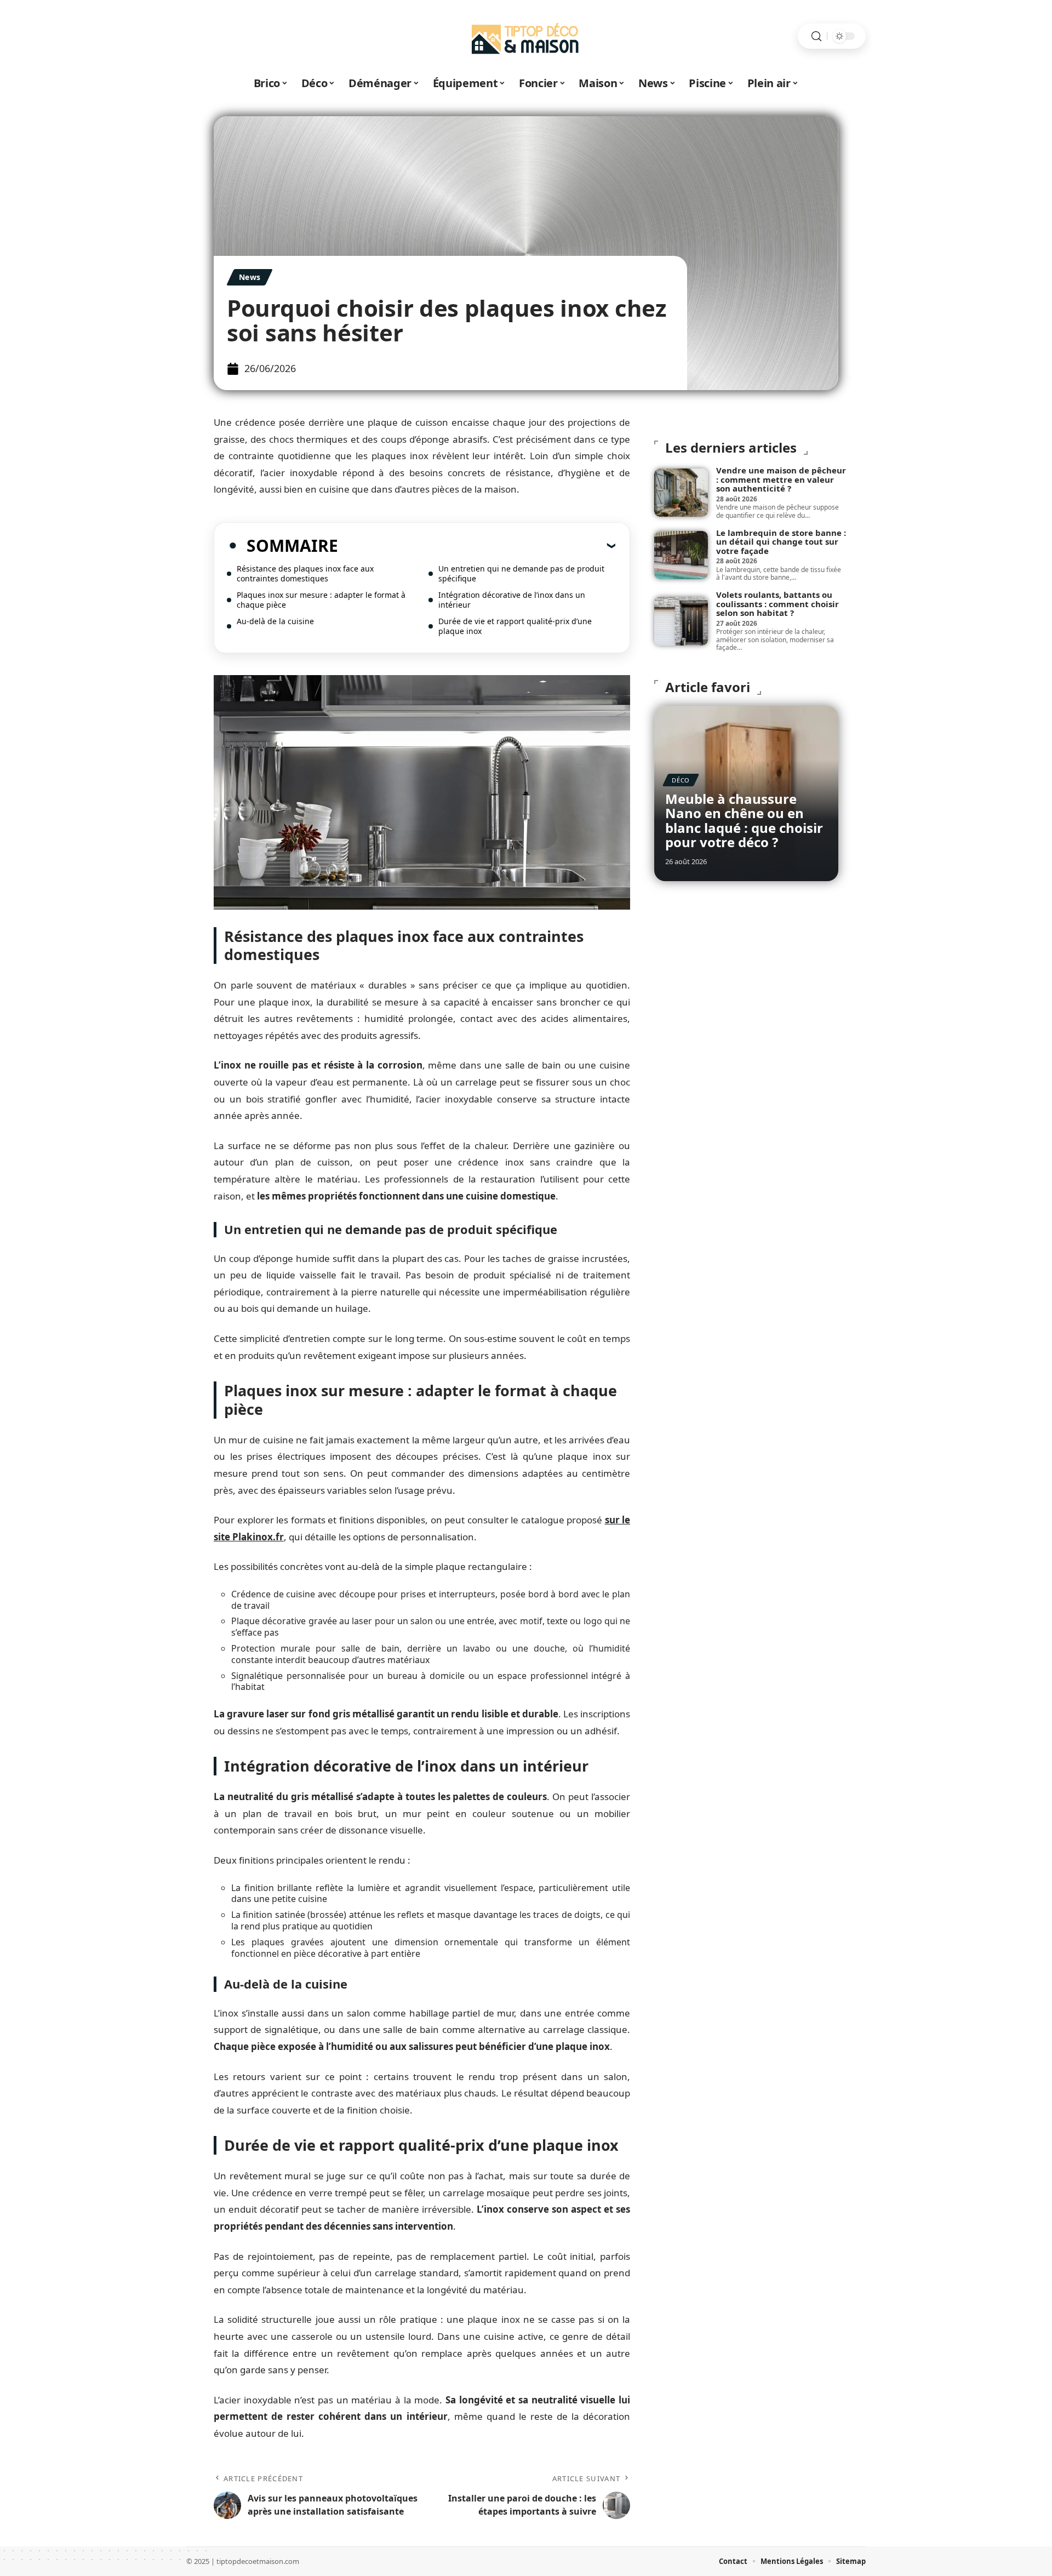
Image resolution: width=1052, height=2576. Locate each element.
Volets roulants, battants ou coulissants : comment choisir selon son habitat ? (777, 604)
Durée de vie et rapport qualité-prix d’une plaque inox (515, 626)
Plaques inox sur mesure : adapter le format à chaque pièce (321, 600)
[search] (816, 36)
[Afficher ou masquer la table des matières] (477, 545)
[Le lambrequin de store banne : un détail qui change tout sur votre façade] (681, 555)
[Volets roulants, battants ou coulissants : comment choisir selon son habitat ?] (681, 621)
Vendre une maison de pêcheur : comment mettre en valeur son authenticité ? (781, 479)
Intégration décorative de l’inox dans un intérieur (512, 600)
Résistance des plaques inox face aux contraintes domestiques (305, 573)
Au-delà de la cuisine (275, 621)
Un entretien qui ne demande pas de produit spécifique (521, 573)
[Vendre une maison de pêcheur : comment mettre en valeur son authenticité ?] (681, 493)
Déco (681, 780)
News (250, 277)
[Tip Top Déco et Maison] (526, 36)
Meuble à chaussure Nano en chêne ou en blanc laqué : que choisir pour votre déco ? (744, 820)
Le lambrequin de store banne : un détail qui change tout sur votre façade (781, 542)
